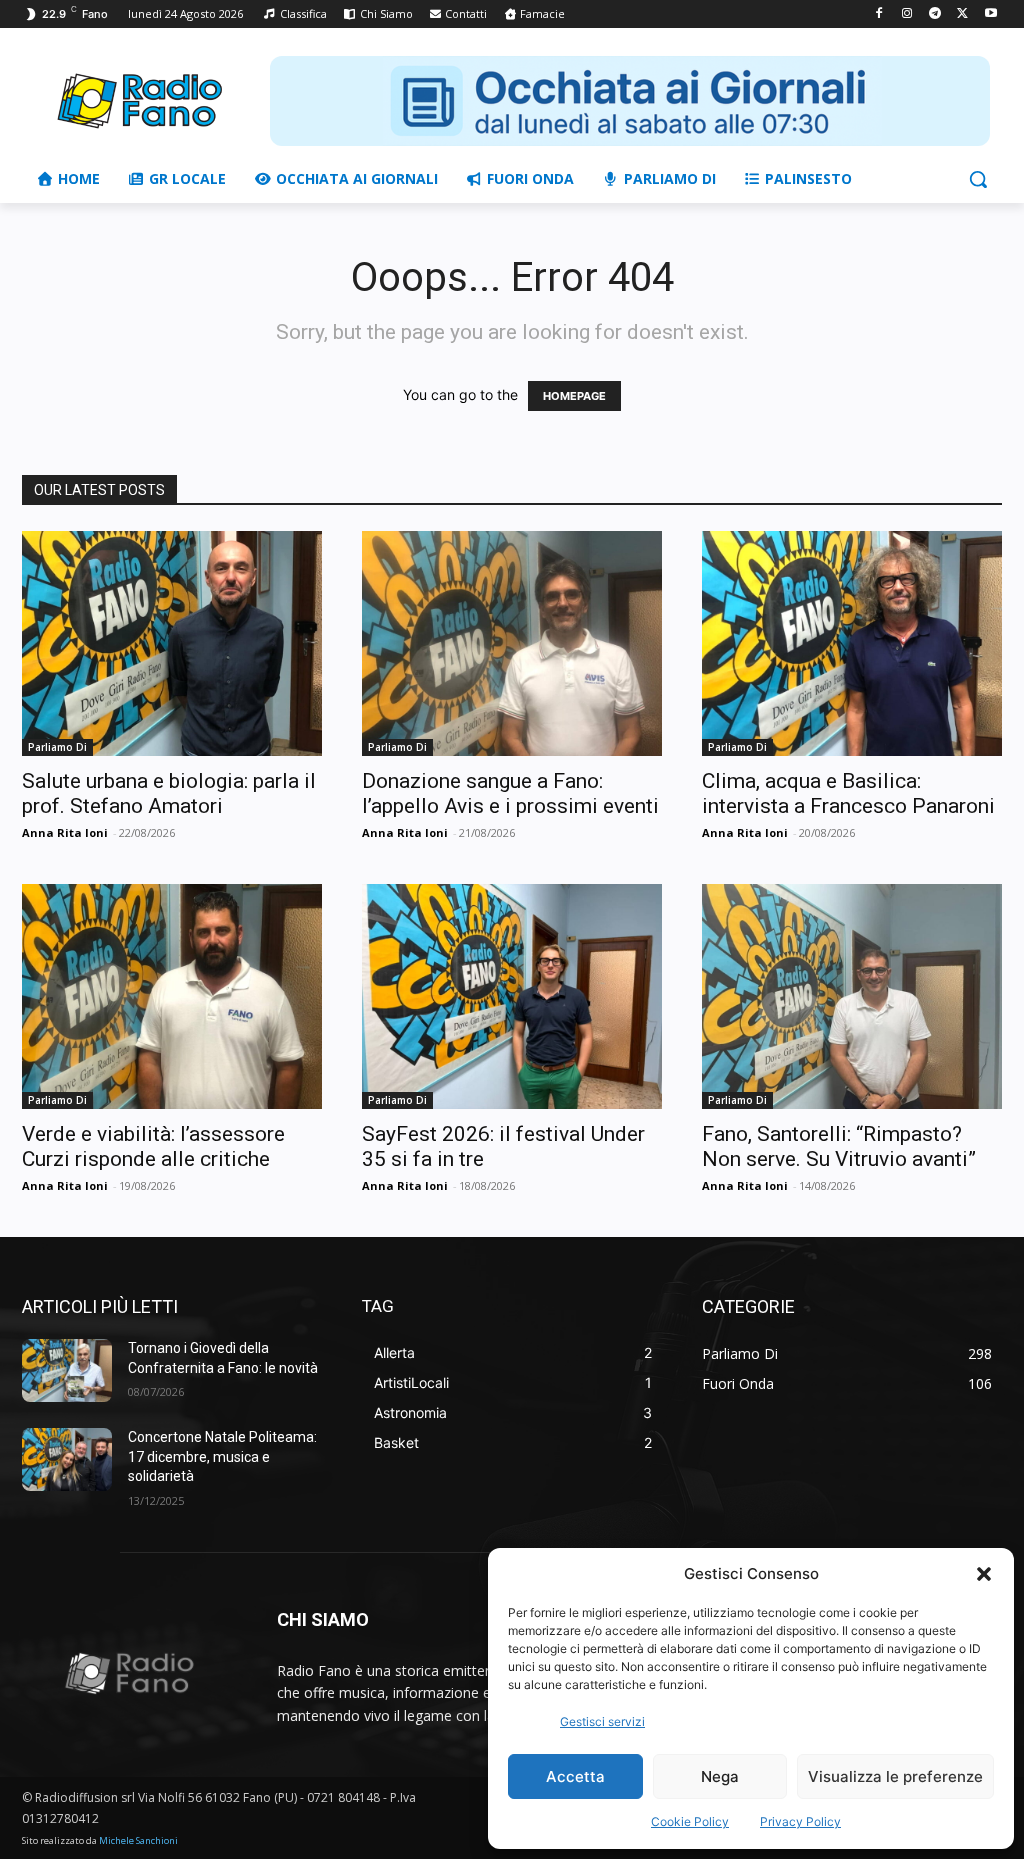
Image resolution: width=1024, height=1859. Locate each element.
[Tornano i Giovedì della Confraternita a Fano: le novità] (67, 1370)
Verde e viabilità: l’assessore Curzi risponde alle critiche (153, 1146)
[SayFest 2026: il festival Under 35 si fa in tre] (512, 996)
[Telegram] (935, 14)
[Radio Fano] (139, 101)
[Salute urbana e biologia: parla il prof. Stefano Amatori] (172, 643)
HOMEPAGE (574, 396)
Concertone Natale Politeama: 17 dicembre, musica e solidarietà (222, 1456)
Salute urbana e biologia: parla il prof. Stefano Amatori (169, 793)
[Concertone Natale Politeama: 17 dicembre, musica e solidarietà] (67, 1459)
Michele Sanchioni (138, 1840)
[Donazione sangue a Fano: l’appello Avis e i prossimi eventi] (512, 643)
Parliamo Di (57, 747)
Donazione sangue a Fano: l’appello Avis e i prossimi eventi (510, 793)
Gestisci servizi (602, 1721)
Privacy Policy (800, 1821)
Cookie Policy (690, 1821)
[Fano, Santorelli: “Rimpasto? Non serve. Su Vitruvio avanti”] (852, 996)
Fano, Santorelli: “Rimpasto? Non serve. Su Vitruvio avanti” (839, 1146)
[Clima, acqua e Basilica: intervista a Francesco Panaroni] (852, 643)
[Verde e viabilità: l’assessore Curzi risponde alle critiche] (172, 996)
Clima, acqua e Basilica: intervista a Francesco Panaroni (848, 793)
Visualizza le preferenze (895, 1776)
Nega (720, 1776)
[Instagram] (907, 14)
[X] (962, 14)
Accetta (575, 1776)
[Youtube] (990, 14)
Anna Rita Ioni (65, 832)
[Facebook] (879, 14)
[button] (984, 1574)
